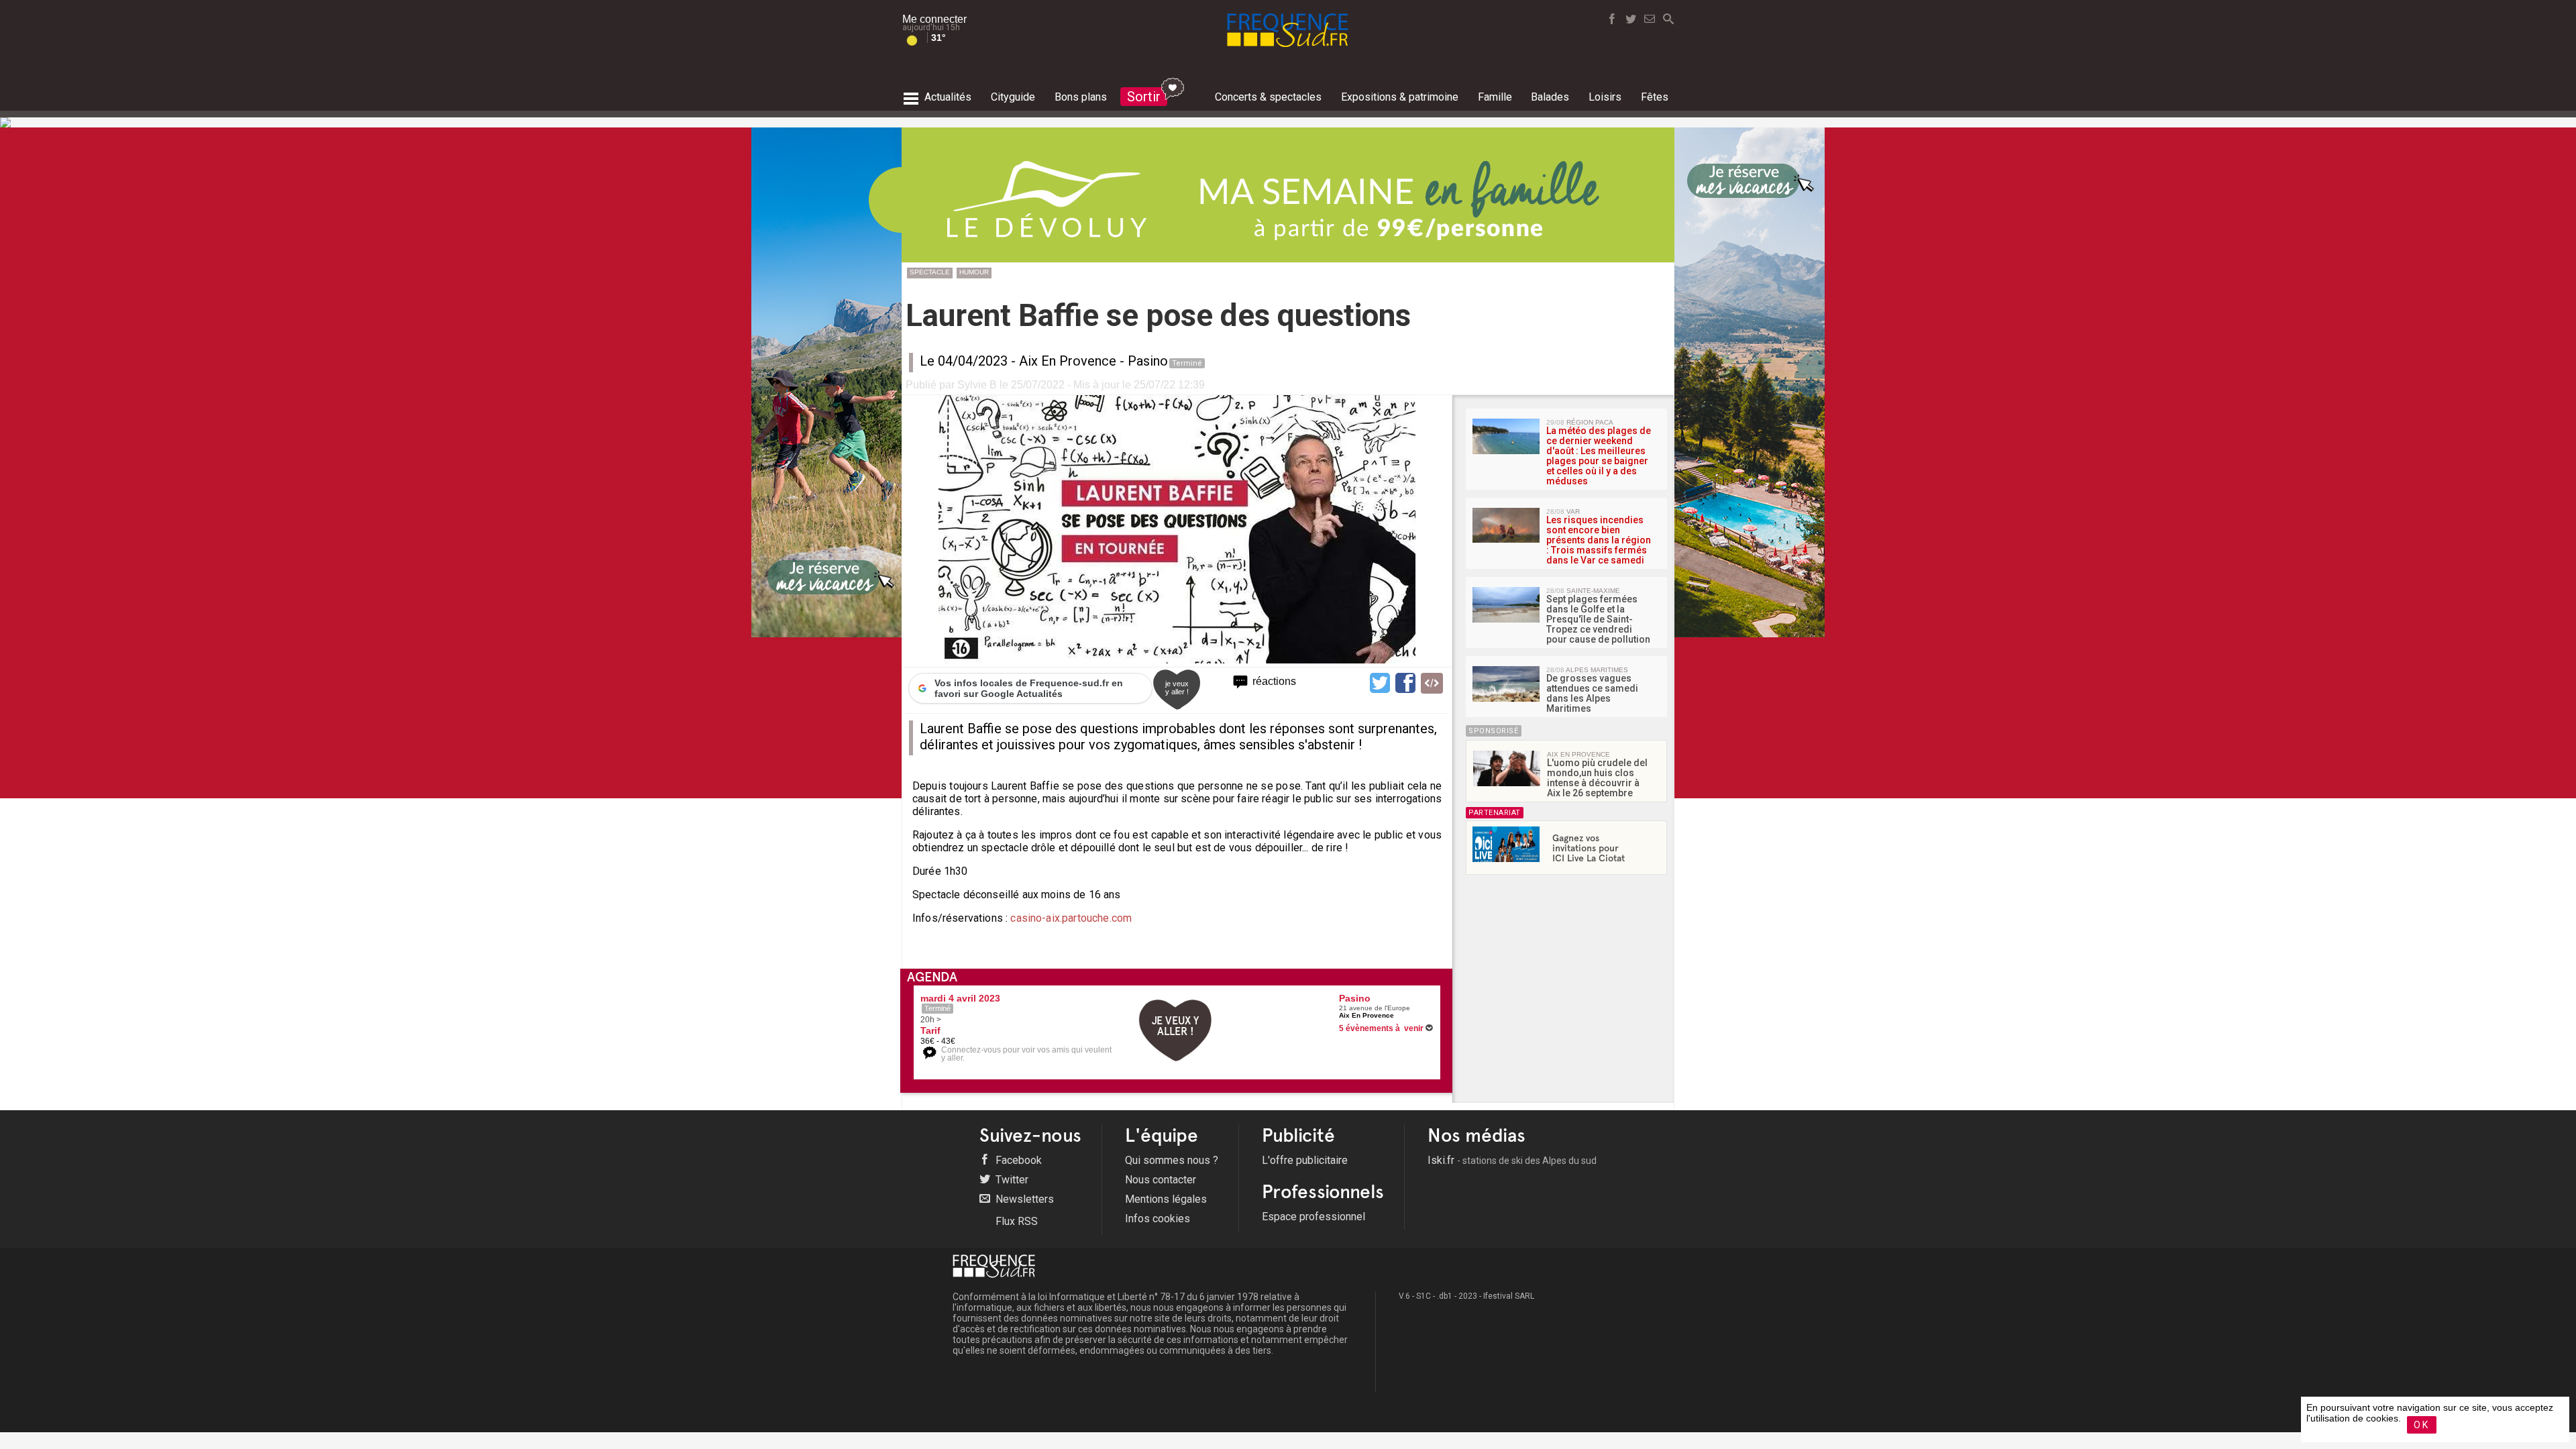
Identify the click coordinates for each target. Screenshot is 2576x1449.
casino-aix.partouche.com (1070, 918)
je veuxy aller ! (1177, 688)
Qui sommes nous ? (1172, 1160)
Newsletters (1023, 1199)
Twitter (1011, 1180)
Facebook (1017, 1160)
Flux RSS (1015, 1221)
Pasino (1148, 361)
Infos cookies (1158, 1219)
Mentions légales (1166, 1199)
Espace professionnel (1313, 1217)
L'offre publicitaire (1305, 1160)
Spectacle (930, 272)
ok (2422, 1425)
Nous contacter (1161, 1180)
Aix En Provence (1068, 361)
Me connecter (934, 19)
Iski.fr (1512, 1160)
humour (974, 272)
